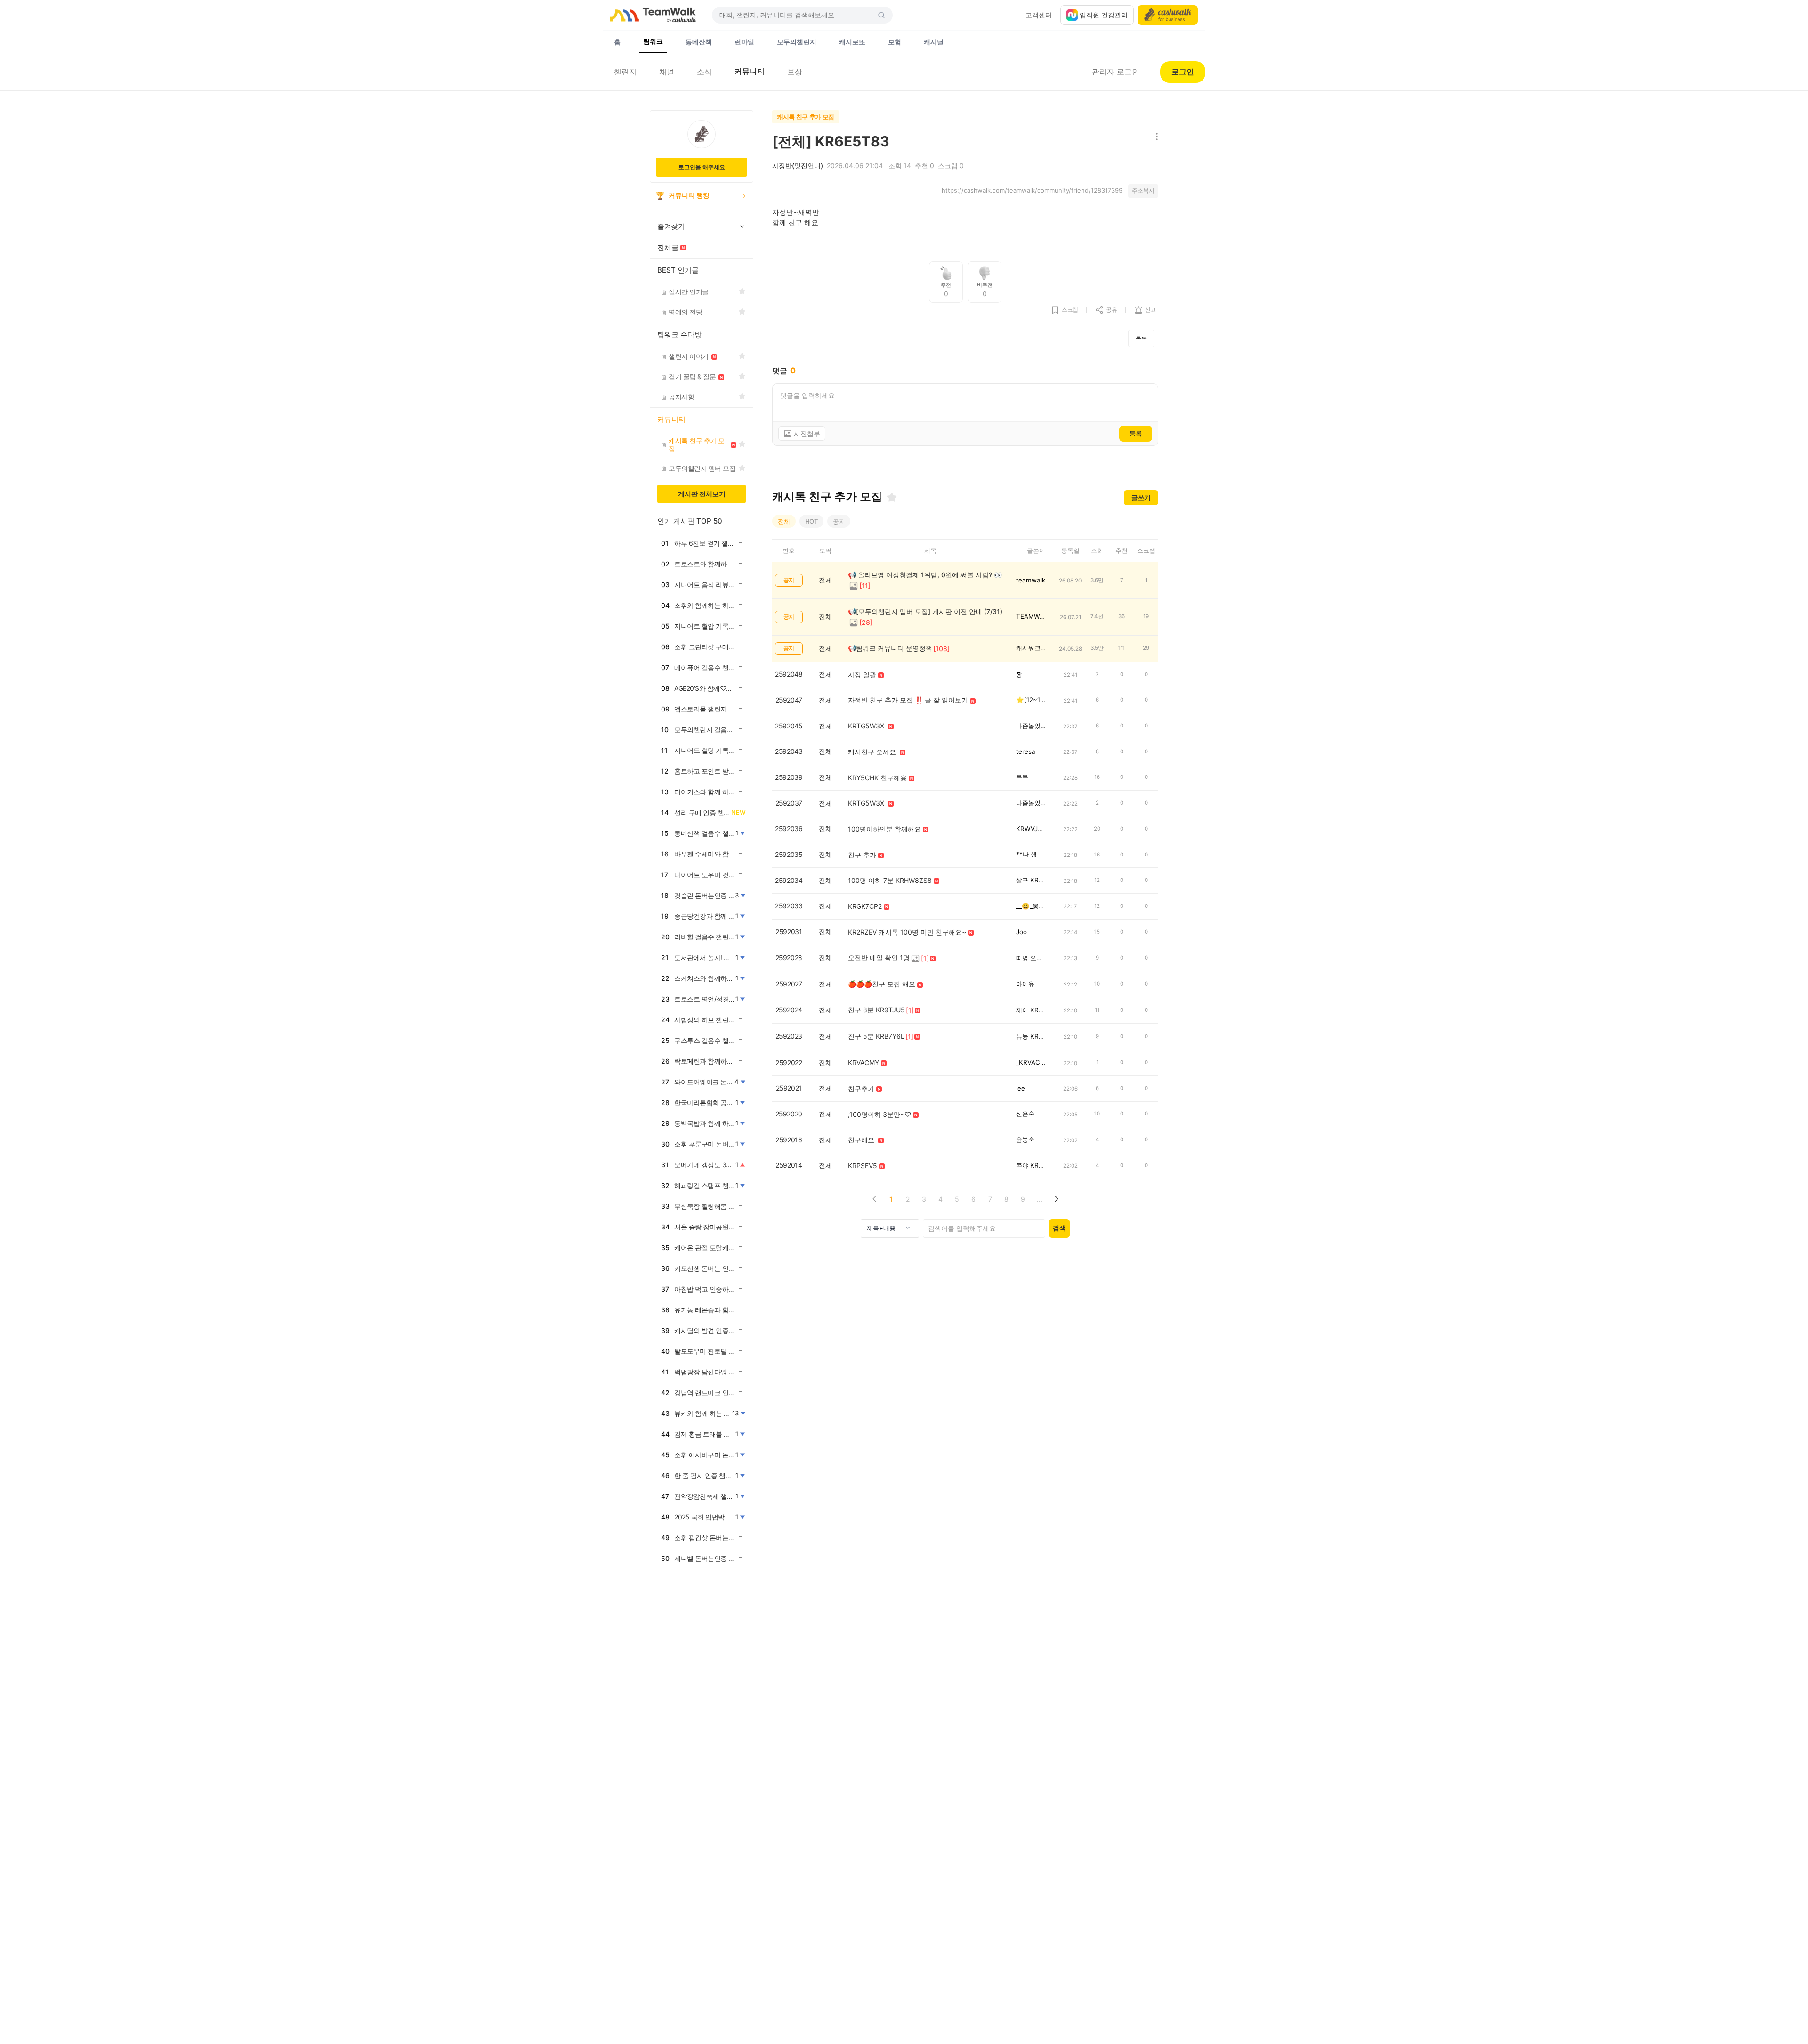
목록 (1141, 338)
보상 (795, 72)
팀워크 (653, 41)
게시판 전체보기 (702, 494)
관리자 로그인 (1116, 72)
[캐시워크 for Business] (1168, 15)
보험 (895, 42)
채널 (667, 72)
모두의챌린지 (797, 42)
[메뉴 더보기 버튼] (1155, 137)
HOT (811, 521)
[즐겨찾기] (892, 497)
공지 (839, 521)
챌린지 (625, 72)
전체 (784, 521)
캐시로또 (852, 42)
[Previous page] (875, 1199)
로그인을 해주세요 (702, 167)
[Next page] (1056, 1199)
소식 (704, 72)
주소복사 (1143, 190)
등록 (1136, 433)
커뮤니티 (750, 71)
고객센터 (1039, 15)
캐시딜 (934, 42)
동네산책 (699, 42)
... (1040, 1199)
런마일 (744, 42)
